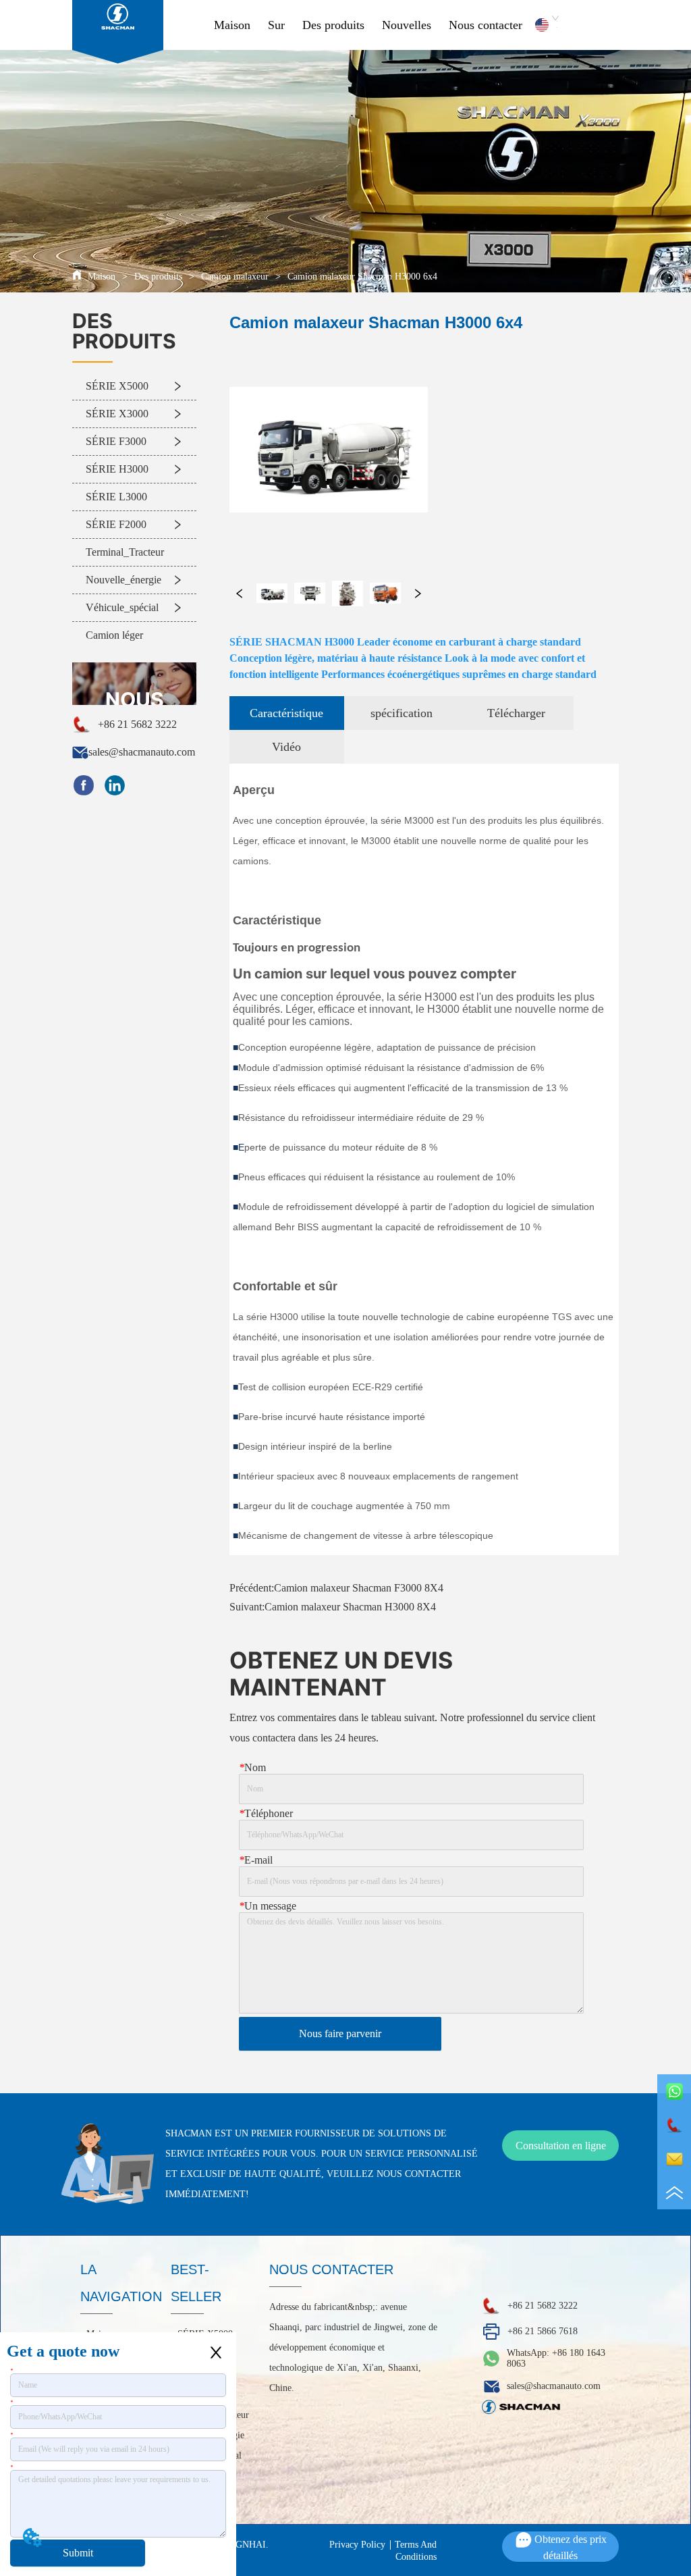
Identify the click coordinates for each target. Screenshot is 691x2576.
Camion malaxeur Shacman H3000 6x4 (362, 277)
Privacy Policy (357, 2545)
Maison (232, 25)
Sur (276, 25)
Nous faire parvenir (340, 2033)
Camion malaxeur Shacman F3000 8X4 (359, 1588)
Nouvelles (407, 25)
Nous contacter (486, 25)
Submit (78, 2553)
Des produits (333, 25)
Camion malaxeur (235, 277)
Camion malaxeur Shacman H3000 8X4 (350, 1607)
